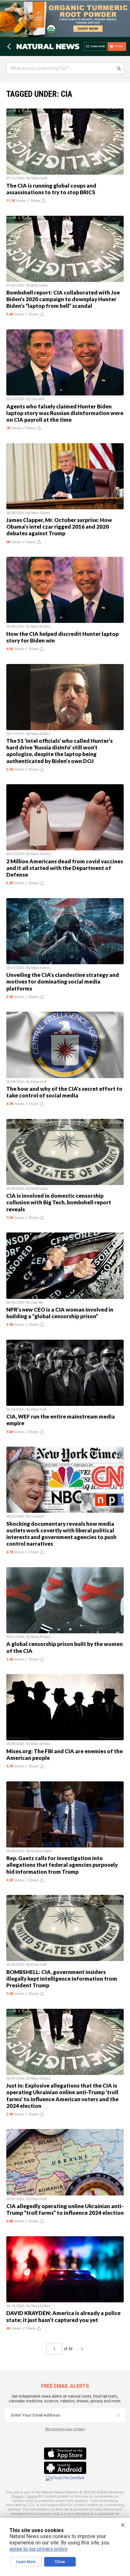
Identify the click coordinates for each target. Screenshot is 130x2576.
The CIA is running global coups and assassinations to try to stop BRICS (51, 189)
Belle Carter (39, 178)
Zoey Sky (37, 1303)
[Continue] (118, 2415)
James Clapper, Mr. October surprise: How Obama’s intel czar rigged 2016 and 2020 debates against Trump (59, 527)
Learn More (26, 2562)
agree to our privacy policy (38, 2549)
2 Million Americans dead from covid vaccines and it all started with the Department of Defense (65, 868)
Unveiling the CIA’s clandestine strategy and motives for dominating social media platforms (63, 981)
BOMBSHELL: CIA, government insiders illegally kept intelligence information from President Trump (62, 1979)
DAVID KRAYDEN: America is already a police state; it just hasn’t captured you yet (63, 2316)
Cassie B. (38, 399)
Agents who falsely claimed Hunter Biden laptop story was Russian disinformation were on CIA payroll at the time (65, 413)
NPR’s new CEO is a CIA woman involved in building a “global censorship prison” (60, 1313)
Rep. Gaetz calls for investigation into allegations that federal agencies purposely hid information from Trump (62, 1865)
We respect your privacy (65, 2429)
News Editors (41, 513)
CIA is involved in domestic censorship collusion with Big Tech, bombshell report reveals (59, 1202)
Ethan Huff (39, 1082)
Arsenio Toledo (41, 1851)
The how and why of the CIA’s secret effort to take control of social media (64, 1092)
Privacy (18, 2496)
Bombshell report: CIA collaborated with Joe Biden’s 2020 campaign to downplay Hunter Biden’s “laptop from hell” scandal (63, 299)
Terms (32, 2496)
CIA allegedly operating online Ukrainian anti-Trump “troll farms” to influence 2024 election (65, 2209)
